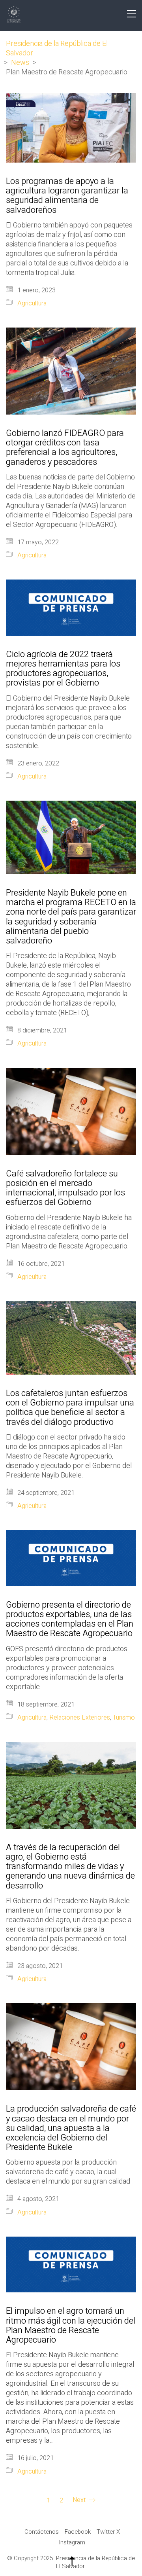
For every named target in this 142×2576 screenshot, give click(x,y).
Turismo (124, 1718)
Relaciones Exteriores (80, 1718)
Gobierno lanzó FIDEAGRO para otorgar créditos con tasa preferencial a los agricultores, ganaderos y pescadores (65, 448)
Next (80, 2500)
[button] (132, 14)
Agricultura (32, 304)
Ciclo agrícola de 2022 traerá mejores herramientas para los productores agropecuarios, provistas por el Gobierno (63, 669)
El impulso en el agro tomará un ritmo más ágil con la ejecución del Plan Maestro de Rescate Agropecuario (71, 2325)
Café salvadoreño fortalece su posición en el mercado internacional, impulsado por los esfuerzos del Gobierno (65, 1188)
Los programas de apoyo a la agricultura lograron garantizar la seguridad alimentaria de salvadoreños (67, 196)
